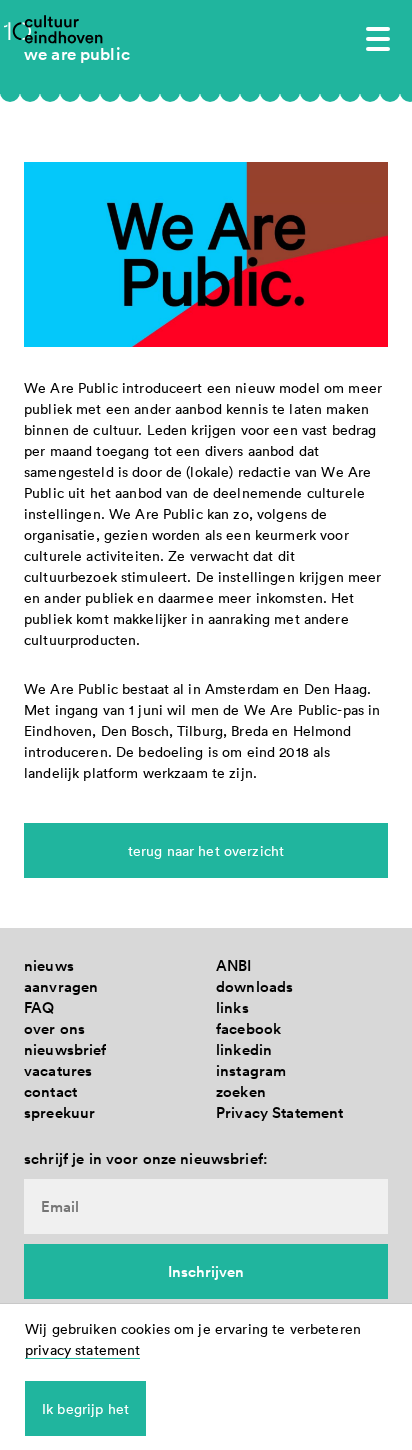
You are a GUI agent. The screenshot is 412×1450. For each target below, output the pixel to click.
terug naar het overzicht (206, 850)
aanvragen (61, 986)
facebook (248, 1028)
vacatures (58, 1070)
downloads (254, 986)
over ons (54, 1028)
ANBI (234, 965)
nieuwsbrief (65, 1049)
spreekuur (59, 1112)
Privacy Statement (279, 1112)
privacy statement (82, 1349)
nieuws (49, 965)
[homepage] (64, 28)
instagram (251, 1070)
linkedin (244, 1049)
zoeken (241, 1091)
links (232, 1007)
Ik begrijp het (85, 1408)
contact (50, 1091)
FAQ (39, 1007)
